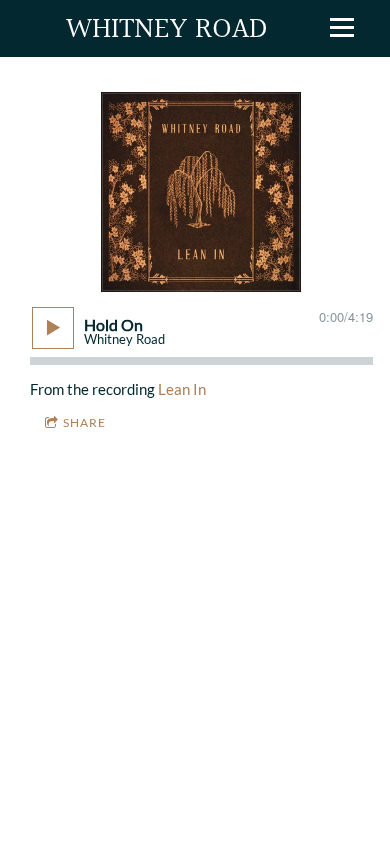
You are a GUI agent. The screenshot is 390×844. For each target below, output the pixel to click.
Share (84, 422)
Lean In (182, 389)
